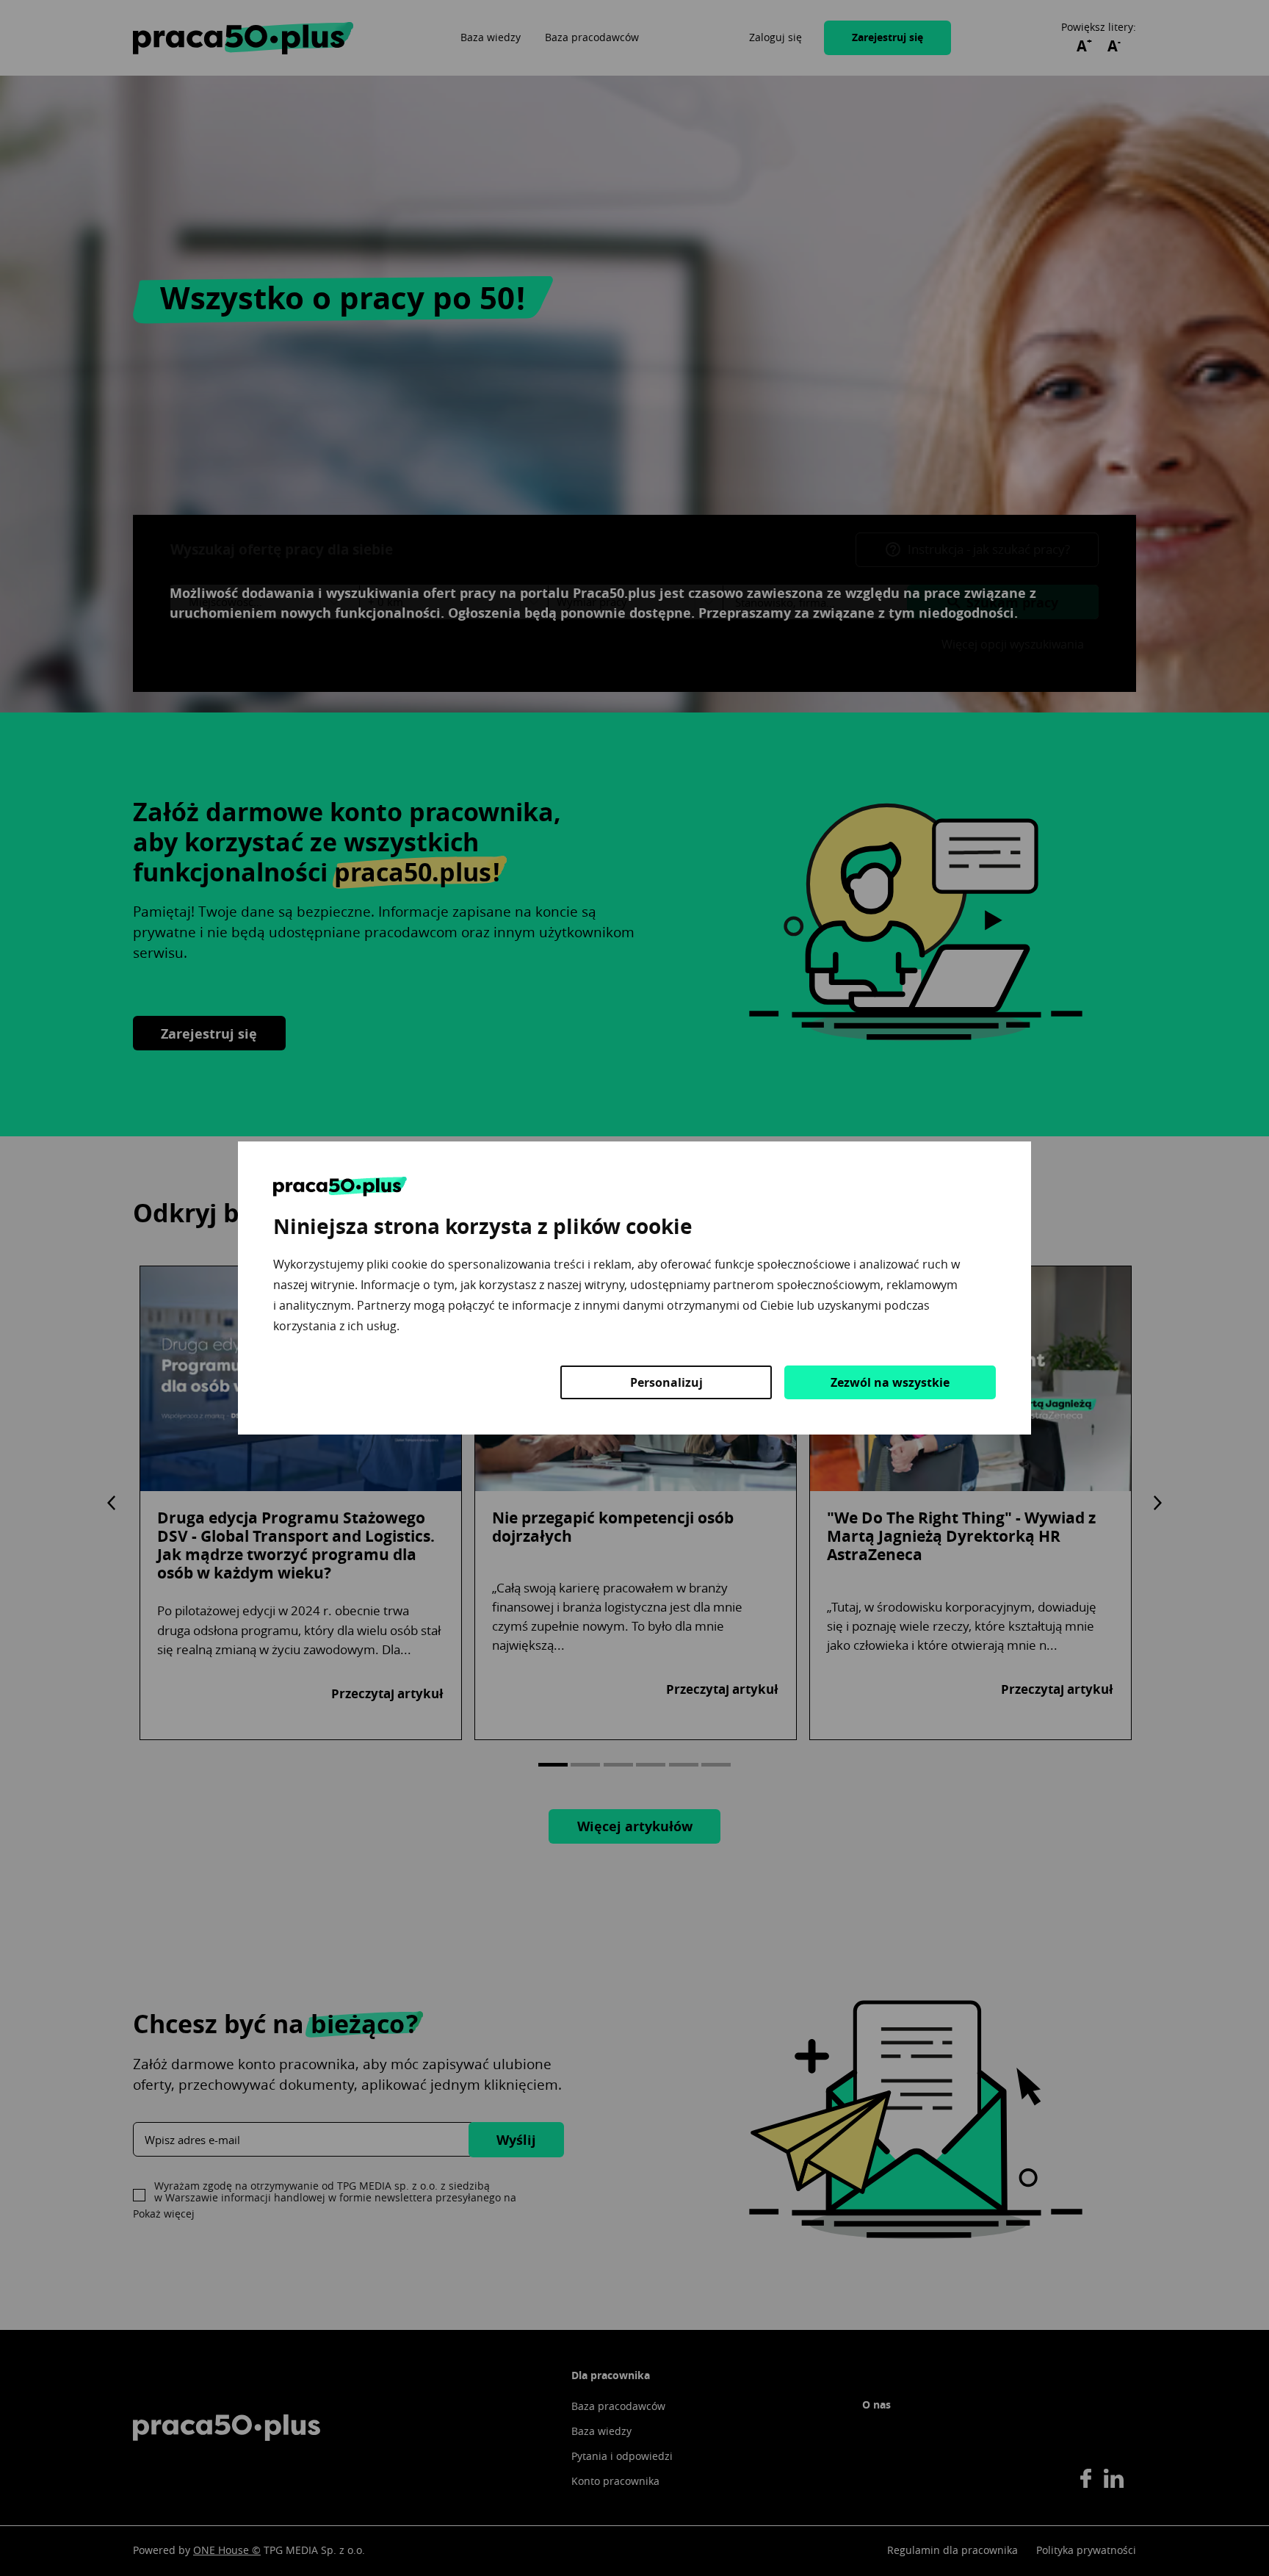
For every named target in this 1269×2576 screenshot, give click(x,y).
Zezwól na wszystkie (890, 1382)
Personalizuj (666, 1382)
